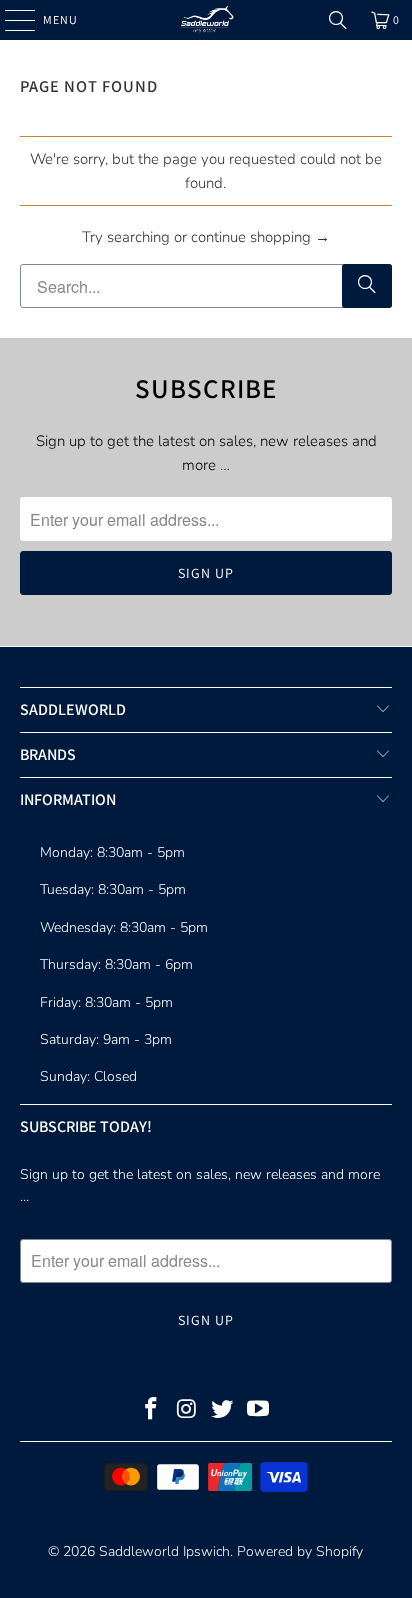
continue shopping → (260, 237)
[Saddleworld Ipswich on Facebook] (152, 1411)
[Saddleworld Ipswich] (206, 20)
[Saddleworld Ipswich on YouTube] (259, 1411)
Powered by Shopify (300, 1551)
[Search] (338, 20)
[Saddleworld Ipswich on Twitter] (223, 1411)
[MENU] (10, 20)
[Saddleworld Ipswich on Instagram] (187, 1411)
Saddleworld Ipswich (164, 1551)
